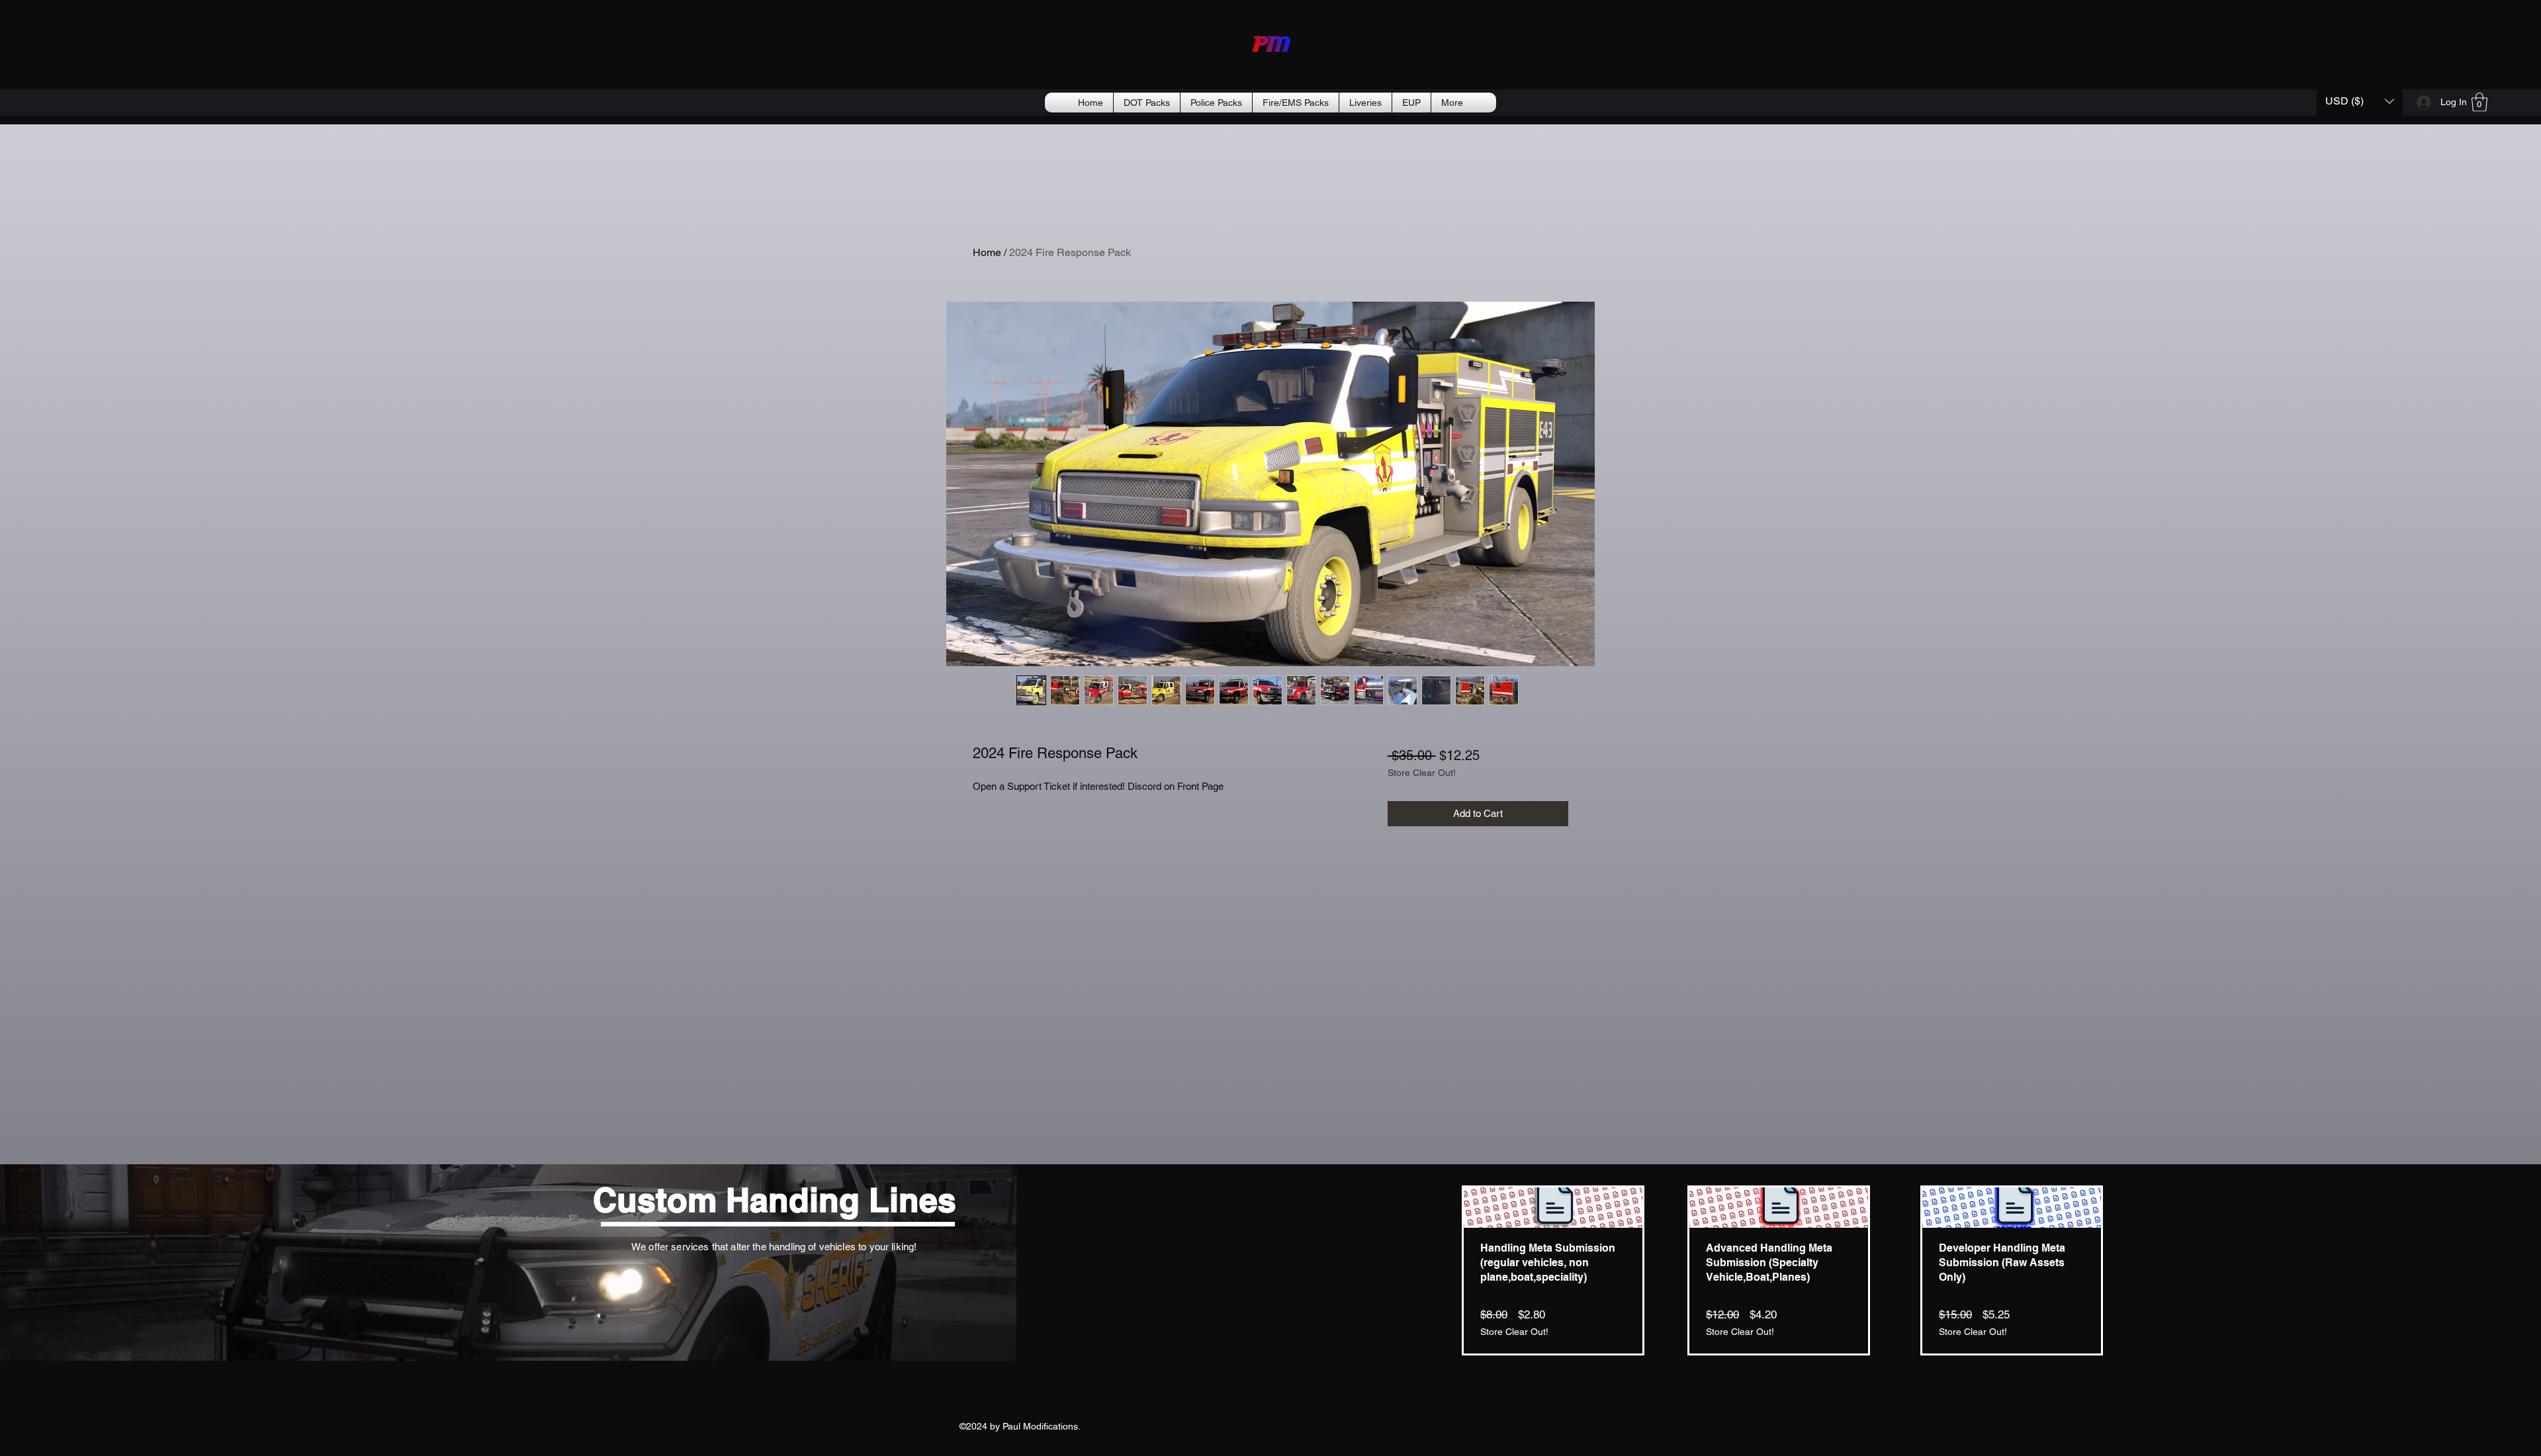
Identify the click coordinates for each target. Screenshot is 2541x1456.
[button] (2360, 101)
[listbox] (2360, 101)
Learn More (1444, 808)
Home (987, 252)
